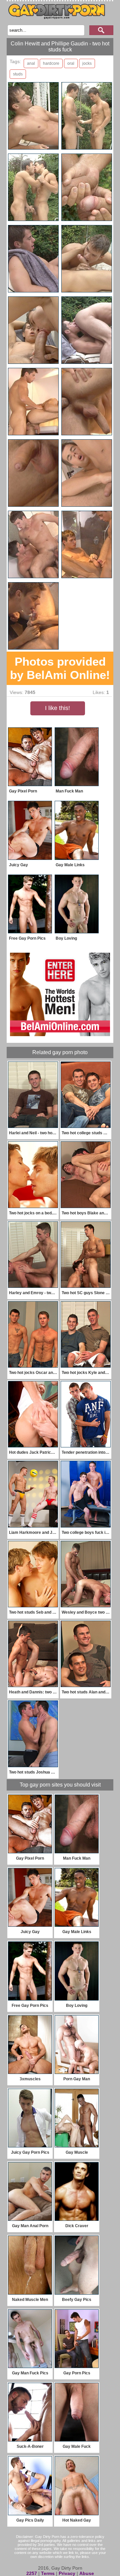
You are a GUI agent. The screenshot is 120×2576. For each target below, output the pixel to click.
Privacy (67, 2573)
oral (71, 63)
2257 (32, 2573)
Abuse (87, 2573)
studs (18, 74)
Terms (48, 2573)
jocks (87, 63)
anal (31, 63)
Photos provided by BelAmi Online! (60, 668)
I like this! (57, 708)
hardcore (51, 63)
